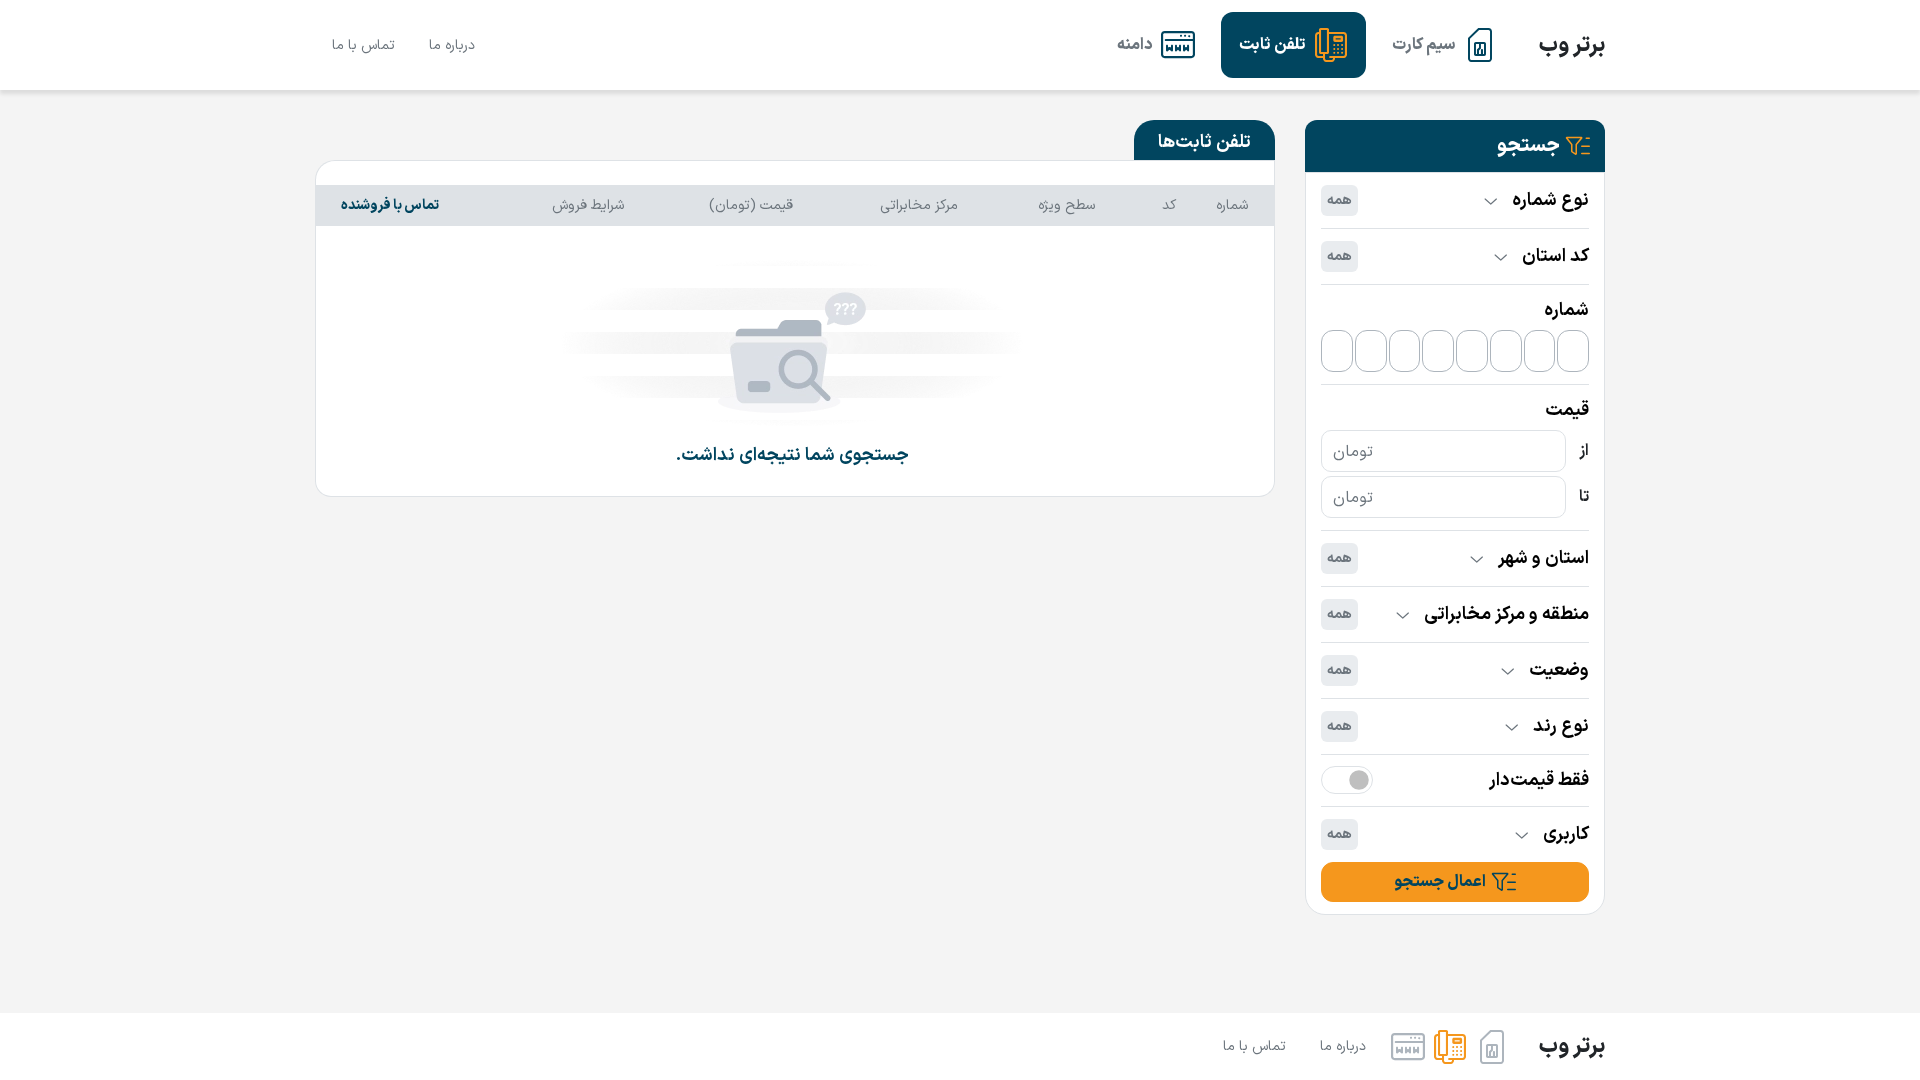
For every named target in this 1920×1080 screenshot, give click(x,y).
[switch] (1347, 780)
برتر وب (1572, 45)
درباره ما (452, 45)
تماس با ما (363, 45)
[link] (1444, 45)
